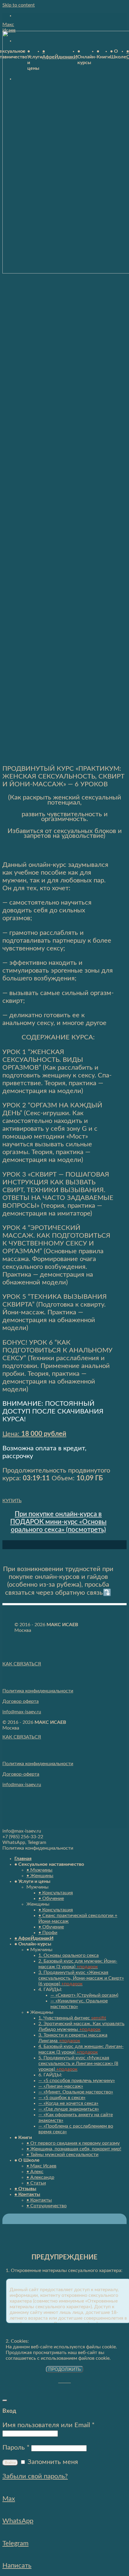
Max (9, 2499)
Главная (23, 1859)
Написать (17, 2566)
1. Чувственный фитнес (72, 2018)
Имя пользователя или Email (48, 2425)
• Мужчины (39, 1870)
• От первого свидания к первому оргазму (73, 2143)
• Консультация (56, 1893)
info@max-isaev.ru (22, 1712)
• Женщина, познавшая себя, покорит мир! (74, 2149)
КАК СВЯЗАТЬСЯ (22, 1664)
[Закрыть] (5, 2400)
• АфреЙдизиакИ (34, 1938)
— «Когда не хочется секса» (68, 2103)
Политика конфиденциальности (38, 1691)
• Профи (48, 1933)
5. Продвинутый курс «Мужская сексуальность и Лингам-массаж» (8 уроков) (78, 2063)
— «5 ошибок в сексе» (62, 2098)
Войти (10, 2463)
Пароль (16, 2447)
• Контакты (27, 2194)
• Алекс (35, 2172)
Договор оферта (21, 1701)
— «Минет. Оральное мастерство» (76, 2092)
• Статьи (36, 2183)
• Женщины (40, 1876)
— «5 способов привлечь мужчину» (77, 2081)
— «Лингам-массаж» (61, 2086)
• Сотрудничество (46, 2206)
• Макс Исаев (41, 2166)
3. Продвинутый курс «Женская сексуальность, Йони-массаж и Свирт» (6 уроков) (81, 1978)
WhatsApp (18, 2521)
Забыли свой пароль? (35, 2476)
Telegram (15, 2543)
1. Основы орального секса (69, 1955)
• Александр (40, 2177)
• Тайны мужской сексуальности (62, 2155)
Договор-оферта (21, 1774)
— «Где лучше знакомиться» (69, 2109)
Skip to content (19, 5)
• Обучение (51, 1898)
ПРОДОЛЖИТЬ (65, 2369)
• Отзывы (25, 2189)
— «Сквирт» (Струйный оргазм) (84, 1995)
